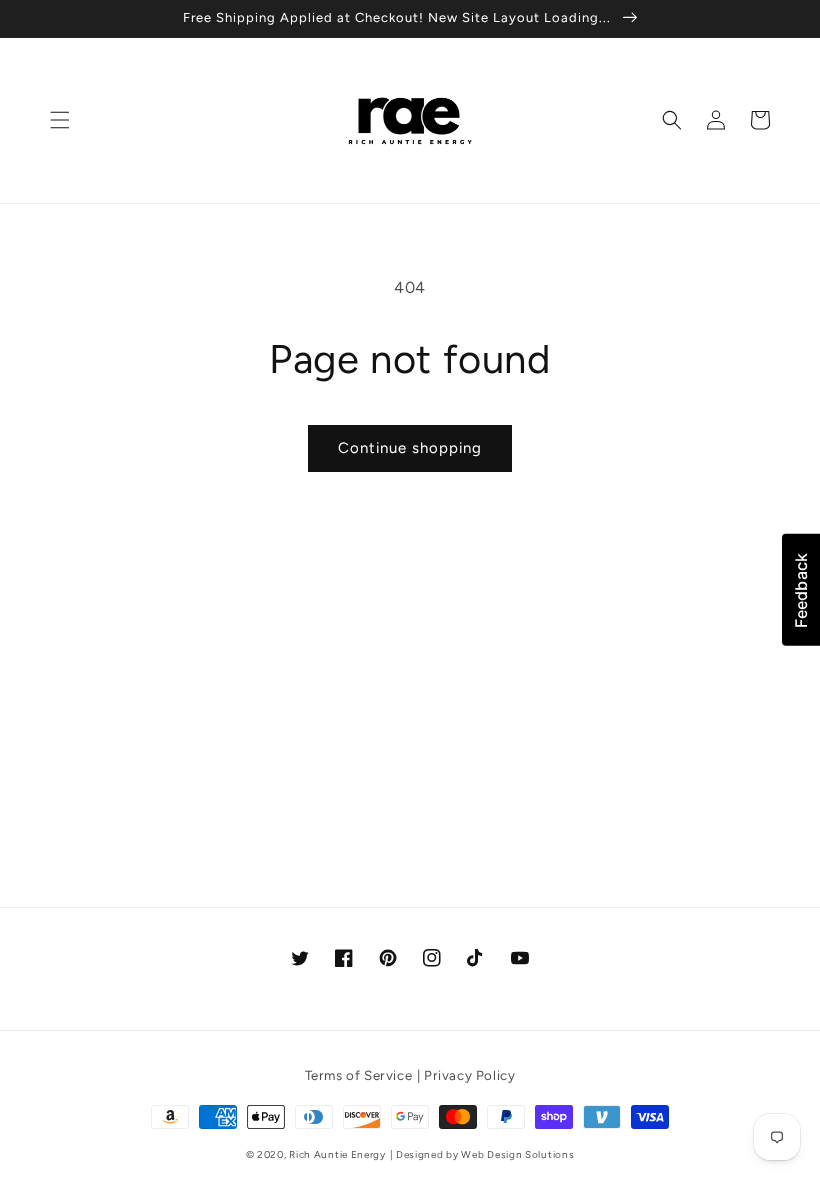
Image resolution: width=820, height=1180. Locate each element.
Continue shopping (410, 448)
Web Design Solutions (517, 1154)
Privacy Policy (469, 1075)
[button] (60, 120)
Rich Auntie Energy (337, 1154)
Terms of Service (359, 1075)
